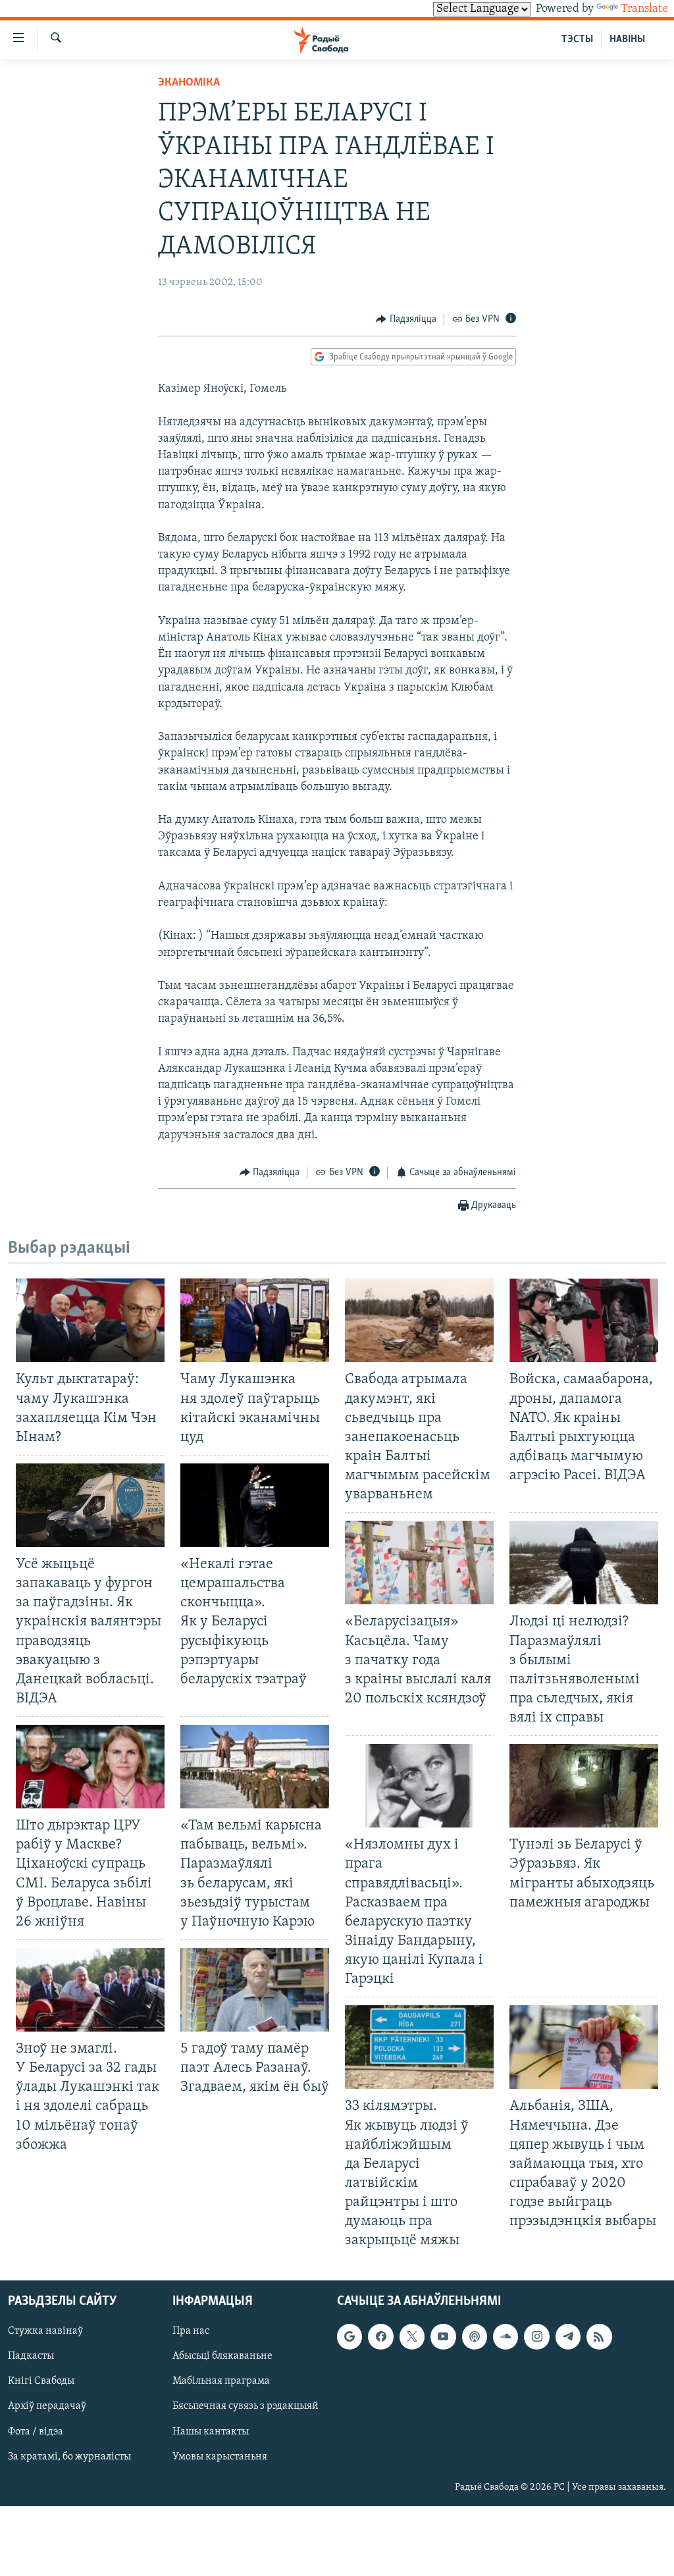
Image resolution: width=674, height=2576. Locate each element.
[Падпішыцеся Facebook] (380, 2337)
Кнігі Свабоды (41, 2382)
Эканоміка (189, 83)
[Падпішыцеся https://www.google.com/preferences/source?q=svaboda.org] (350, 2337)
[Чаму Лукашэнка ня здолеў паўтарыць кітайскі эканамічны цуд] (255, 1320)
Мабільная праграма (221, 2382)
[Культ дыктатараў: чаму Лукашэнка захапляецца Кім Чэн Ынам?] (90, 1320)
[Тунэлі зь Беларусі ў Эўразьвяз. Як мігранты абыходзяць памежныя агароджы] (584, 1786)
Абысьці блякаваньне (222, 2357)
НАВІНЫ (627, 39)
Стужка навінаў (45, 2332)
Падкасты (31, 2357)
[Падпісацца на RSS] (599, 2337)
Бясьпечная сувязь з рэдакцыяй (246, 2407)
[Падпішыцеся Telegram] (568, 2337)
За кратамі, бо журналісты (69, 2457)
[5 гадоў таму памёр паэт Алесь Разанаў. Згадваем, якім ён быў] (255, 1990)
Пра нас (191, 2332)
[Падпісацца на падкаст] (475, 2337)
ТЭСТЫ (577, 39)
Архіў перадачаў (47, 2407)
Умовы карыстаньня (220, 2457)
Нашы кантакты (211, 2432)
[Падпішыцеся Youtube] (443, 2337)
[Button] (406, 319)
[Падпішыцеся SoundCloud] (505, 2337)
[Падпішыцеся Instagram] (536, 2337)
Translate (644, 9)
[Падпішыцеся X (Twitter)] (412, 2337)
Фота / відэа (36, 2432)
